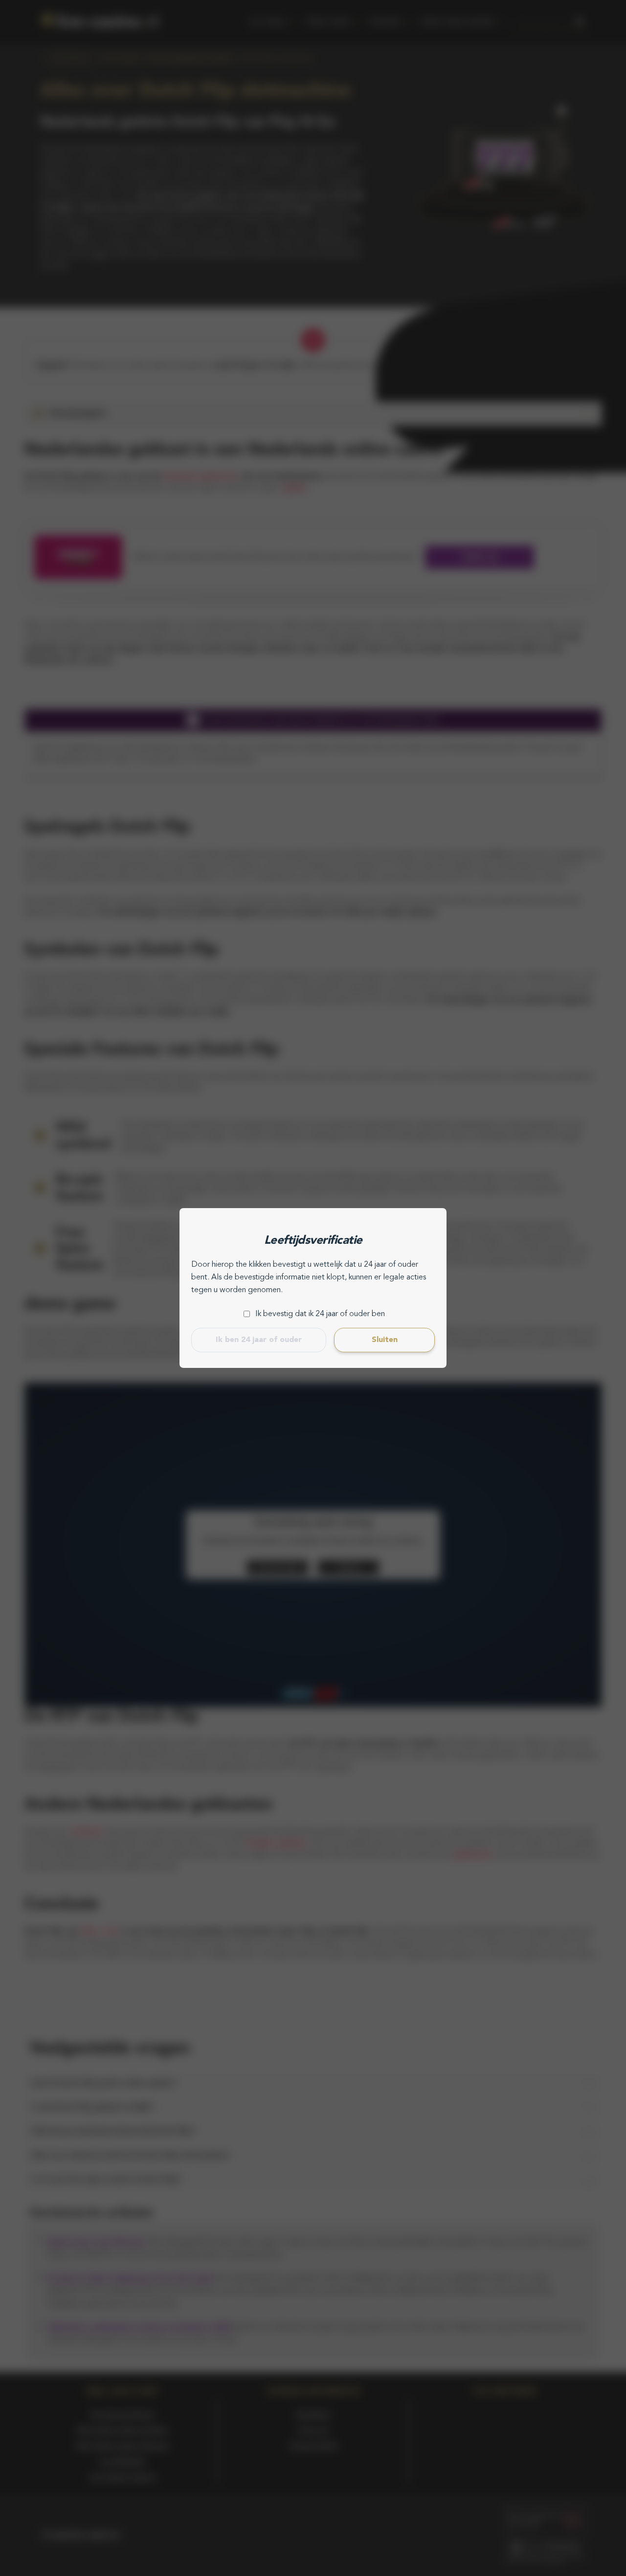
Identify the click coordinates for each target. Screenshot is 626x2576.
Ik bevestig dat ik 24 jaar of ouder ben (320, 1314)
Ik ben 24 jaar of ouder (259, 1340)
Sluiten (385, 1340)
